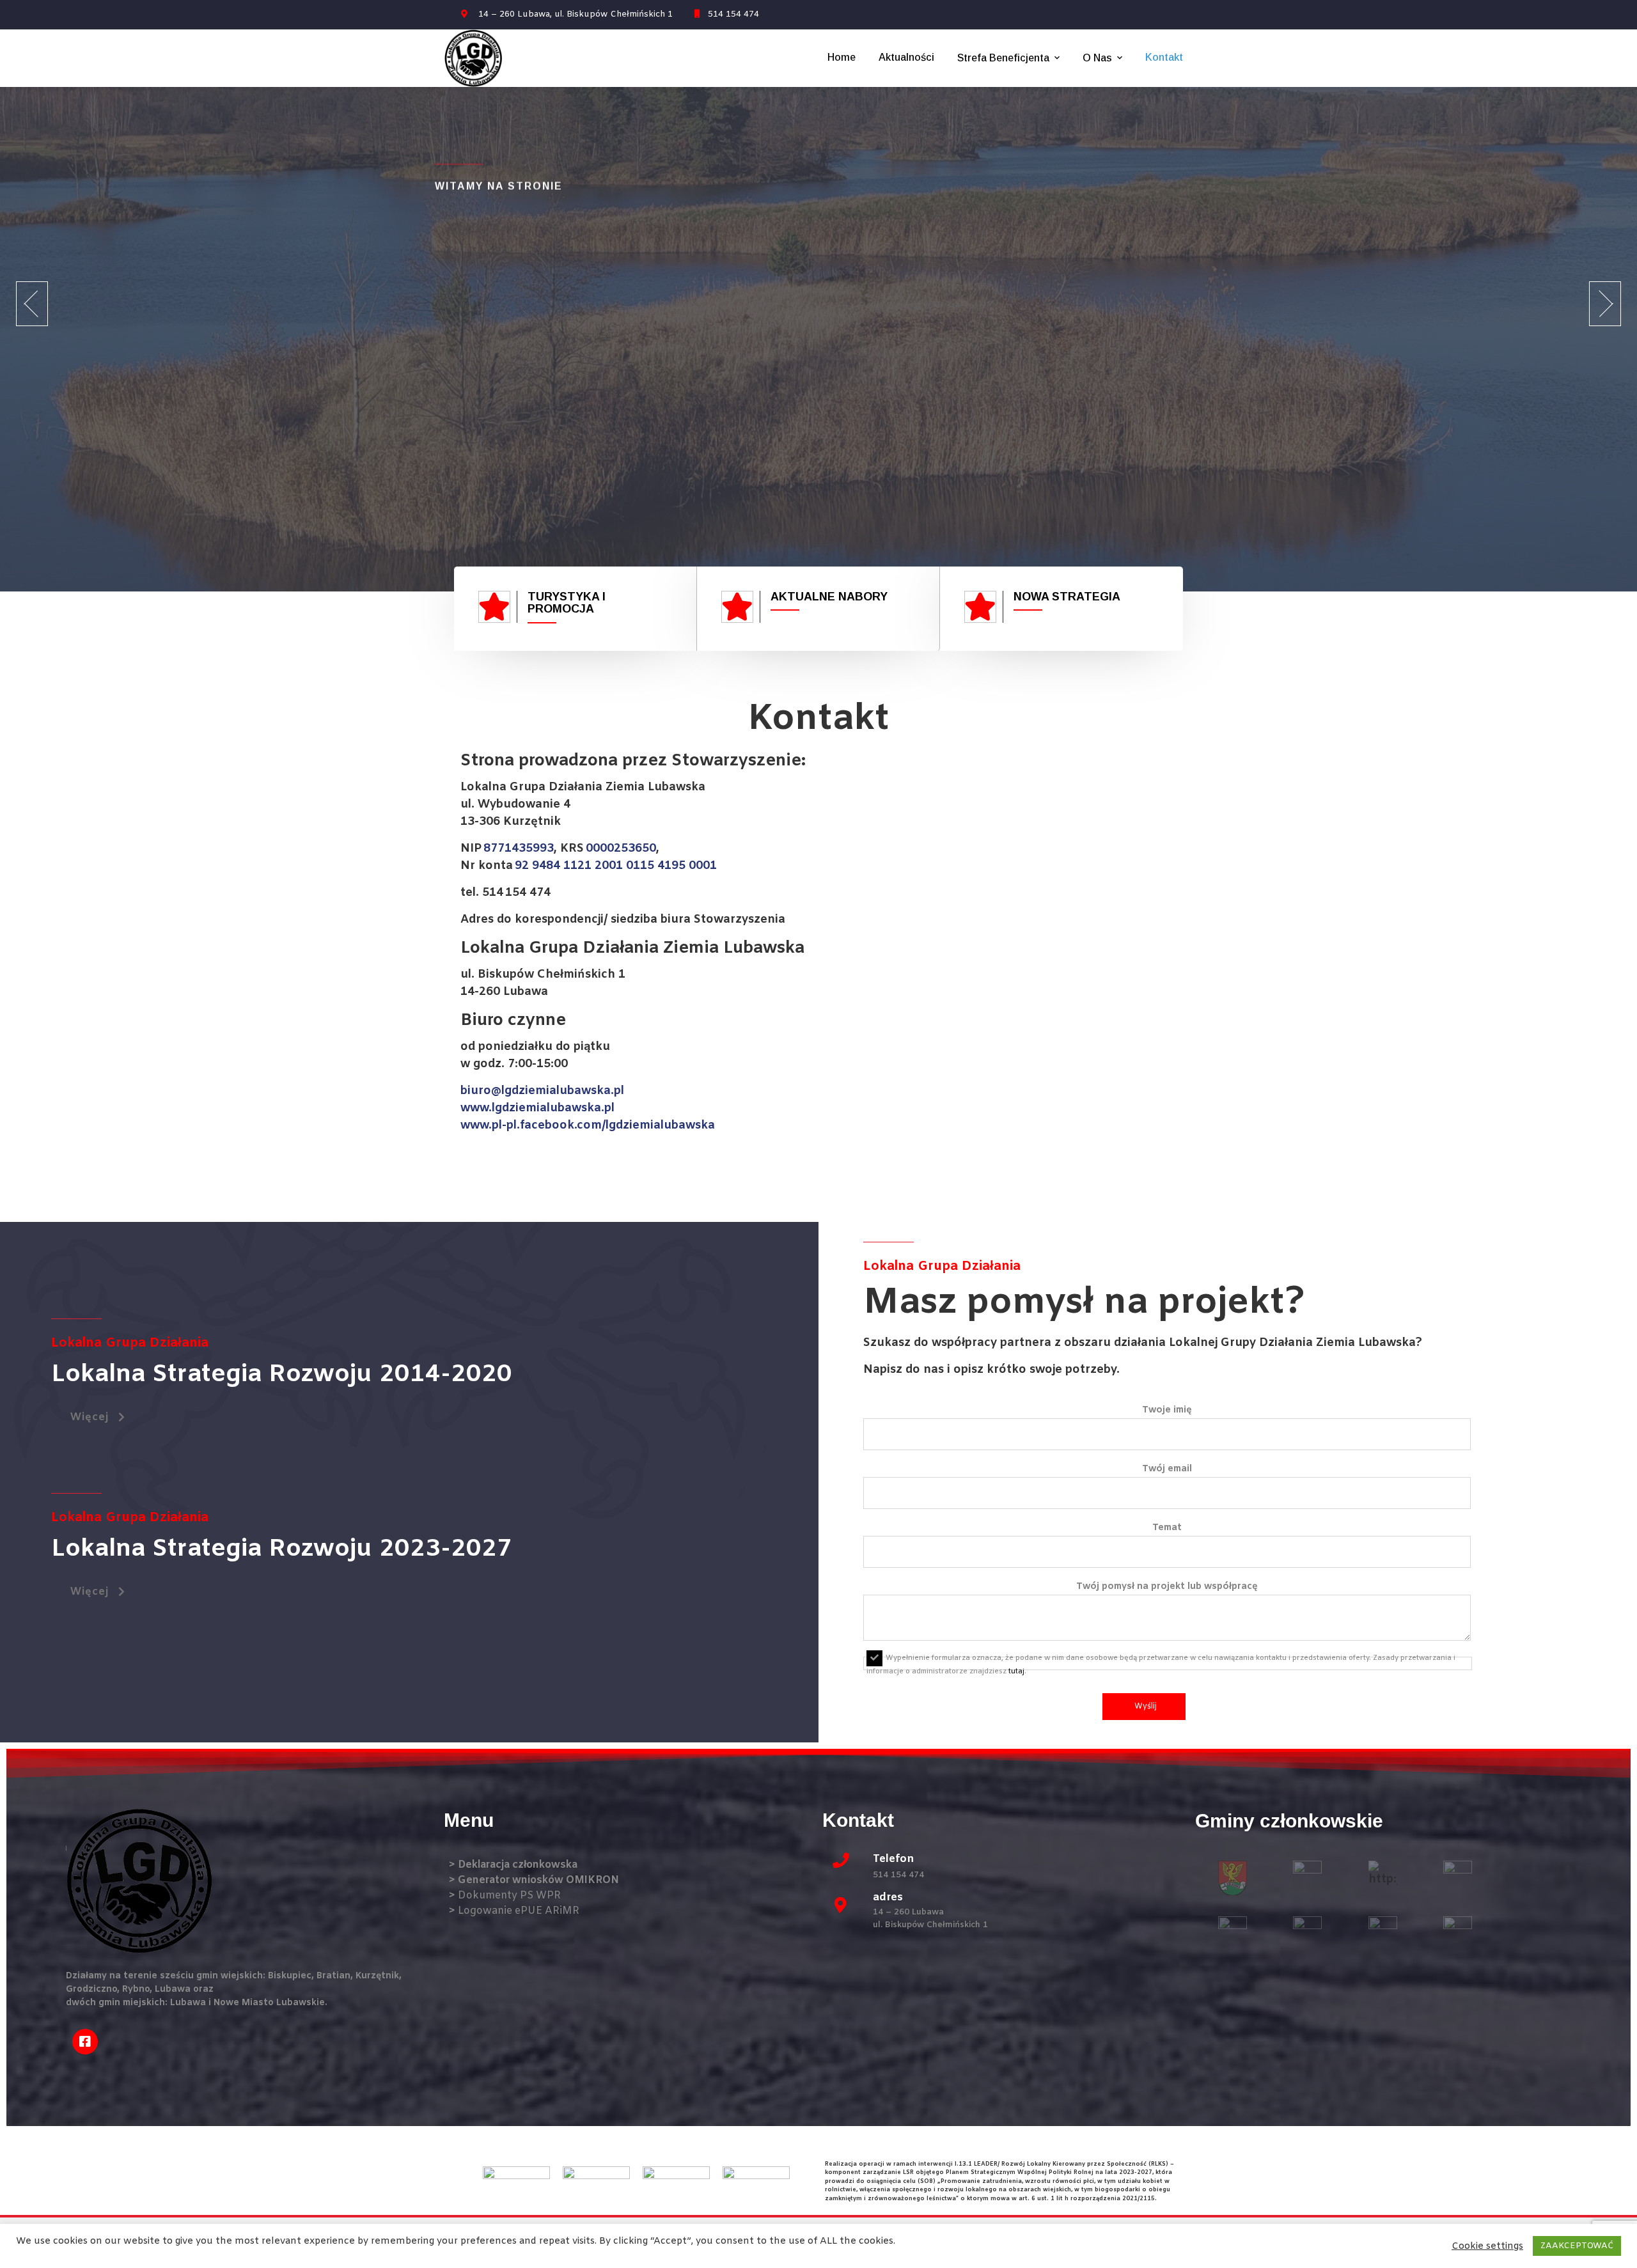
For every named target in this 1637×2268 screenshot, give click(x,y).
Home (842, 57)
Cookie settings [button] (1487, 2246)
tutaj (1016, 1671)
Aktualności (906, 57)
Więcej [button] (90, 1417)
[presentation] (32, 304)
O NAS (474, 438)
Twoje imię (1167, 1410)
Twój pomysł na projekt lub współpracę (1167, 1587)
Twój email (1167, 1469)
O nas (1097, 58)
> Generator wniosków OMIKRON (534, 1880)
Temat (1167, 1528)
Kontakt (1164, 57)
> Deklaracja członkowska (513, 1865)
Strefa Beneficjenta (1003, 58)
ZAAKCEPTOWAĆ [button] (1577, 2246)
